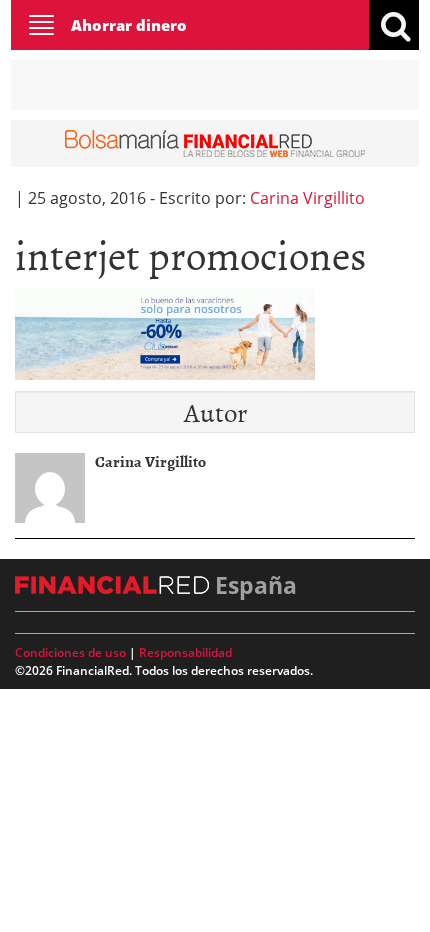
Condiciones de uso (70, 652)
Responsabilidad (185, 652)
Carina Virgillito (307, 198)
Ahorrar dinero (129, 25)
